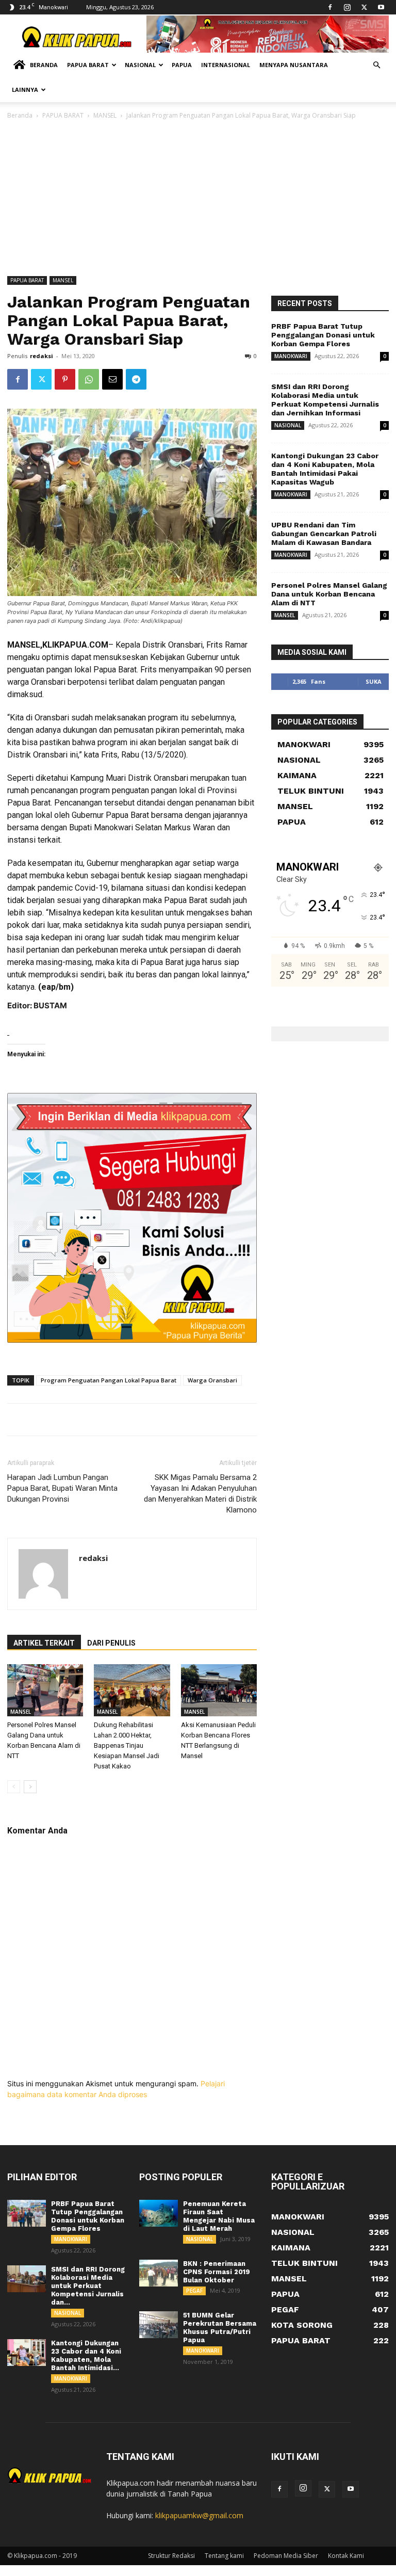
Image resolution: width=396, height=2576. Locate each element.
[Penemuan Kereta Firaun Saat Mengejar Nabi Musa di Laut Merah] (159, 2213)
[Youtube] (381, 7)
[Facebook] (330, 7)
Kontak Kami (346, 2556)
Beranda (44, 65)
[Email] (112, 379)
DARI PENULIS (111, 1643)
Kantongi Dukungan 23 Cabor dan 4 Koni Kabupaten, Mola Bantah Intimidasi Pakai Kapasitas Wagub (325, 469)
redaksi (42, 356)
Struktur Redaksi (171, 2556)
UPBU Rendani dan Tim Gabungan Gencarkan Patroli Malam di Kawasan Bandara (324, 534)
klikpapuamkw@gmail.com (199, 2515)
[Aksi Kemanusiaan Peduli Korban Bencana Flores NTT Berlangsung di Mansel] (219, 1690)
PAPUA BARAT (63, 115)
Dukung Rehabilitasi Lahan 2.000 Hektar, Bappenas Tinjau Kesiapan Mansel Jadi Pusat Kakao (127, 1745)
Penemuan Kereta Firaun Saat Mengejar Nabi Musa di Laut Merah (219, 2216)
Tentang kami (224, 2556)
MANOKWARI (291, 356)
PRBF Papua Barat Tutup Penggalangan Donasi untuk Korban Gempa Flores (323, 335)
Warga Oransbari (212, 1380)
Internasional (226, 65)
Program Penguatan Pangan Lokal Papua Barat (109, 1380)
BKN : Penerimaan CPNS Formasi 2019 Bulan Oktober (217, 2272)
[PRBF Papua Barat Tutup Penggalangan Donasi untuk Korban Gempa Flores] (27, 2213)
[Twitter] (364, 7)
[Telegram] (136, 379)
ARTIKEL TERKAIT (44, 1643)
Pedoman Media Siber (286, 2556)
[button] (376, 65)
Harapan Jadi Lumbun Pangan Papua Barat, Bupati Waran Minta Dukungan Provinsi (62, 1488)
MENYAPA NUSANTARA (294, 65)
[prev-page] (14, 1787)
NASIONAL (288, 425)
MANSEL (105, 115)
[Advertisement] (198, 199)
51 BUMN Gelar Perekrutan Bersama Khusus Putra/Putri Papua (220, 2328)
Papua (182, 65)
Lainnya (25, 90)
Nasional (140, 65)
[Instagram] (347, 7)
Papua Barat (88, 65)
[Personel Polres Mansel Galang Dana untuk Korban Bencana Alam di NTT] (45, 1690)
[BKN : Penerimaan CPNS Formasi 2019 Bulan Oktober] (159, 2273)
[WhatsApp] (89, 379)
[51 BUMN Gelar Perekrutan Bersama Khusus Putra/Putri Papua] (159, 2325)
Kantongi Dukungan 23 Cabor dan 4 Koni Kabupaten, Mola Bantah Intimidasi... (86, 2355)
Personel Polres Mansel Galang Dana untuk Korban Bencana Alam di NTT (329, 594)
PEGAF (194, 2291)
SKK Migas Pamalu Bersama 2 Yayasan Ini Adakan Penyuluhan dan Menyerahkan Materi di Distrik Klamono (200, 1494)
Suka (374, 681)
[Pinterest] (65, 379)
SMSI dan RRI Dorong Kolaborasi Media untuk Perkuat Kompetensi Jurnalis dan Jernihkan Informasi (325, 400)
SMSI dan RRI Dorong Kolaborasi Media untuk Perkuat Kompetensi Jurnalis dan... (88, 2286)
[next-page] (30, 1787)
